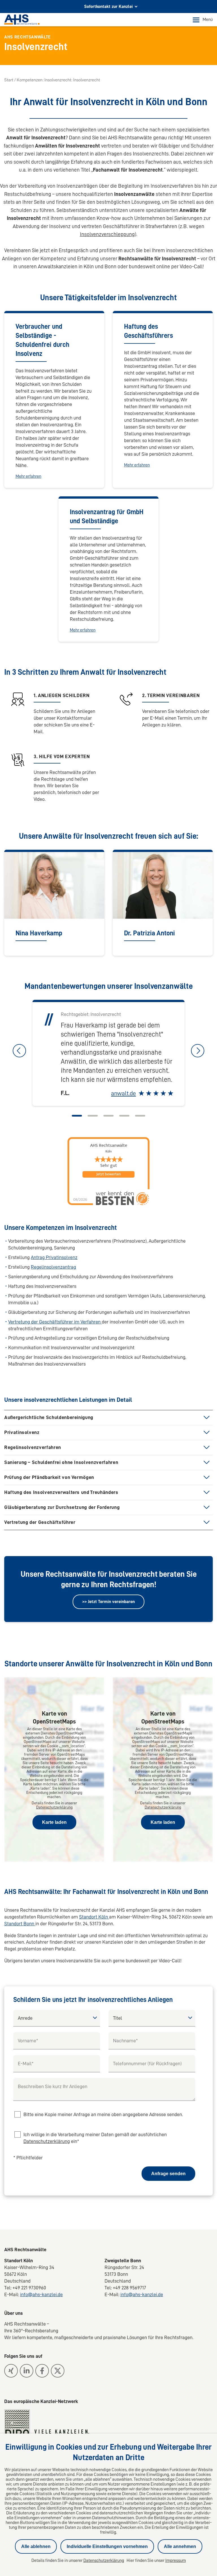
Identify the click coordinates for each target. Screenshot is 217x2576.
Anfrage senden (168, 2174)
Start (9, 80)
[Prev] (19, 1051)
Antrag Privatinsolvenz (54, 1257)
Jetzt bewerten (108, 1174)
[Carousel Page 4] (124, 1116)
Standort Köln (94, 1917)
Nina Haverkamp (39, 933)
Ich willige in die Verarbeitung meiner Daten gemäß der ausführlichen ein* (95, 2138)
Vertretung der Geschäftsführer (40, 1522)
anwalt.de (123, 1093)
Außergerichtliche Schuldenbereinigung (49, 1417)
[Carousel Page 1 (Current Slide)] (77, 1116)
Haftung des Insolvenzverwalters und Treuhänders (61, 1492)
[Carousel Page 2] (93, 1116)
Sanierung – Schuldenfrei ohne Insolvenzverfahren (61, 1462)
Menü (208, 20)
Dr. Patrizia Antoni (149, 933)
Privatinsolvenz (22, 1432)
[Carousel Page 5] (140, 1116)
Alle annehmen (180, 2546)
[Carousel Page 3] (108, 1116)
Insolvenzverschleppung (107, 234)
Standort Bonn (20, 1924)
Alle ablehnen (36, 2546)
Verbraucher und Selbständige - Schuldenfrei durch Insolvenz (42, 340)
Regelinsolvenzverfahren (33, 1447)
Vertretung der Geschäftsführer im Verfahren (55, 1322)
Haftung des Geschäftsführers (148, 331)
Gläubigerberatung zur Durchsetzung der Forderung (62, 1507)
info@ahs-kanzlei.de (41, 2294)
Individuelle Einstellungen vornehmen (107, 2546)
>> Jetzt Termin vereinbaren (108, 1602)
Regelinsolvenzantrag (53, 1267)
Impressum (176, 2560)
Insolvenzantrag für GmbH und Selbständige (107, 516)
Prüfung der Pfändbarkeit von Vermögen (49, 1477)
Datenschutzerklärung (54, 1807)
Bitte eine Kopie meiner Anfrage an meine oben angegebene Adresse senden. (103, 2114)
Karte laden (54, 1822)
